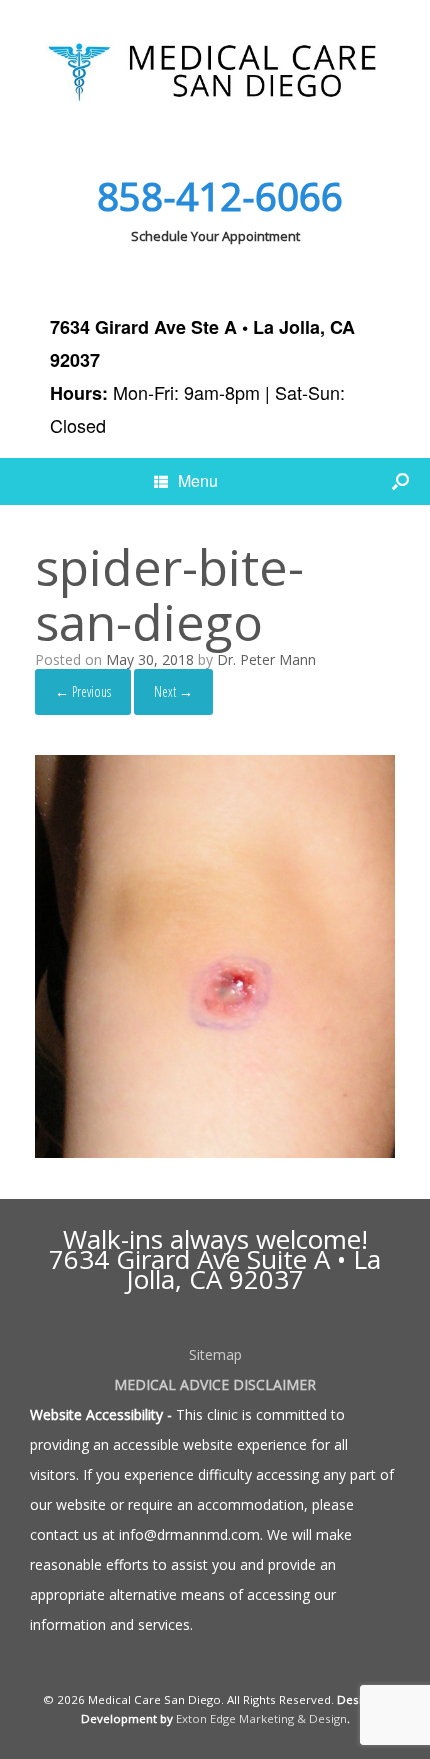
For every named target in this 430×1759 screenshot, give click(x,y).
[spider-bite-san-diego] (215, 1152)
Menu (198, 480)
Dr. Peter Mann (266, 659)
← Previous (83, 691)
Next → (173, 691)
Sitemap (215, 1354)
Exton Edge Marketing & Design (261, 1718)
